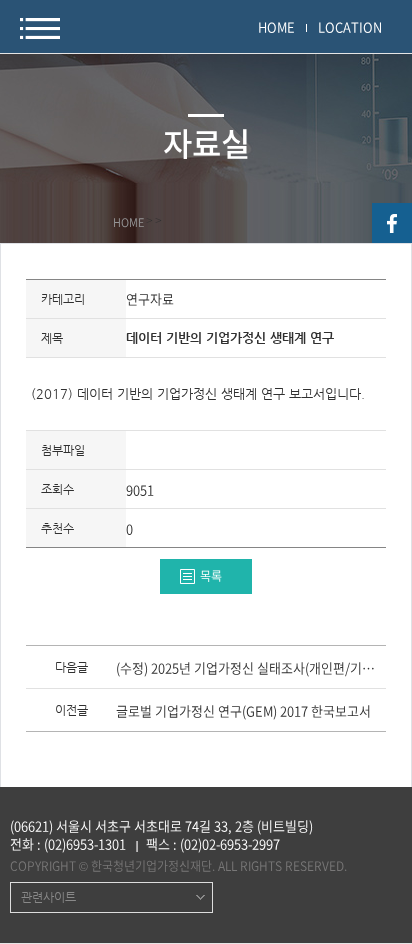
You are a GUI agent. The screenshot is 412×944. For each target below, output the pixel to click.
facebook (392, 223)
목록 (211, 576)
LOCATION (350, 26)
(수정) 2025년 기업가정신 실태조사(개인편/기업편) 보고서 (249, 669)
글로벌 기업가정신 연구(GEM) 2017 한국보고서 (243, 712)
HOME (276, 26)
